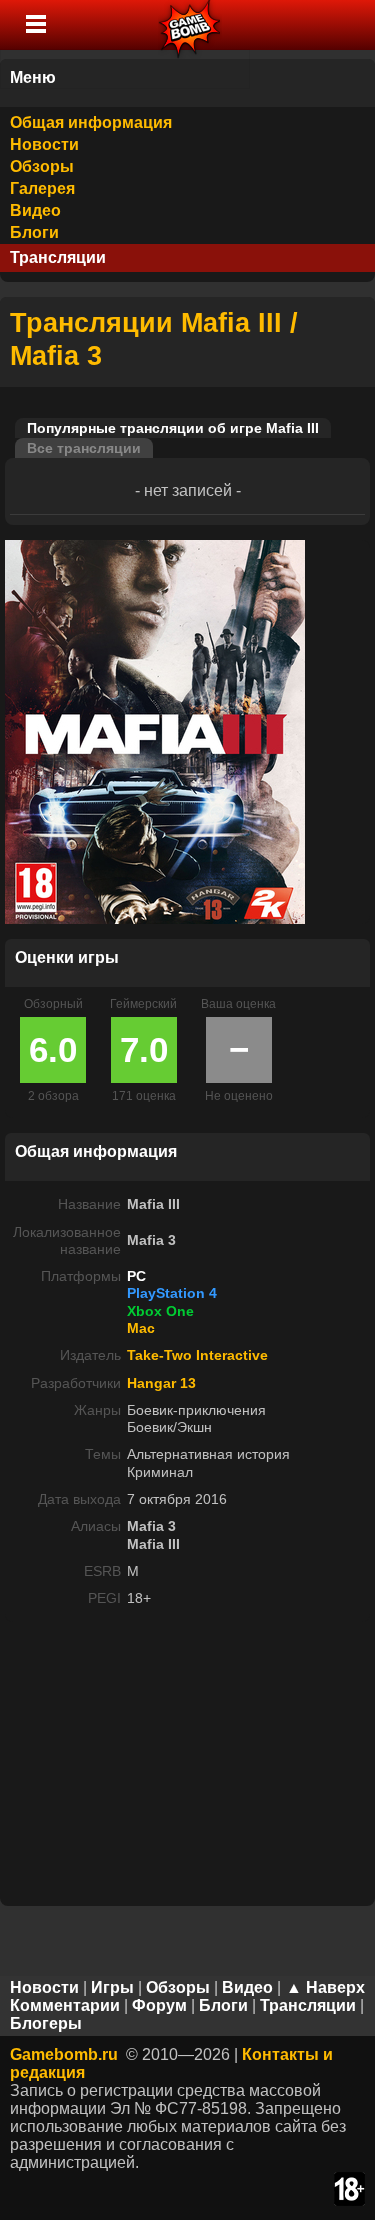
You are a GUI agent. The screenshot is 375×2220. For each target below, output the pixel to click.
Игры (112, 1987)
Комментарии (65, 2005)
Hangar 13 (161, 1383)
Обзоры (42, 166)
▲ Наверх (325, 1987)
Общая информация (91, 122)
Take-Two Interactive (197, 1355)
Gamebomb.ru (64, 2054)
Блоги (34, 232)
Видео (35, 210)
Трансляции (58, 257)
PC (136, 1276)
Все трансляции (84, 448)
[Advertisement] (188, 1762)
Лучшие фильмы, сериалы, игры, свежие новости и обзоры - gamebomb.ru (190, 25)
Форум (159, 2005)
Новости (44, 144)
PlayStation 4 (172, 1293)
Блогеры (46, 2023)
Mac (141, 1328)
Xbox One (160, 1311)
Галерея (42, 188)
